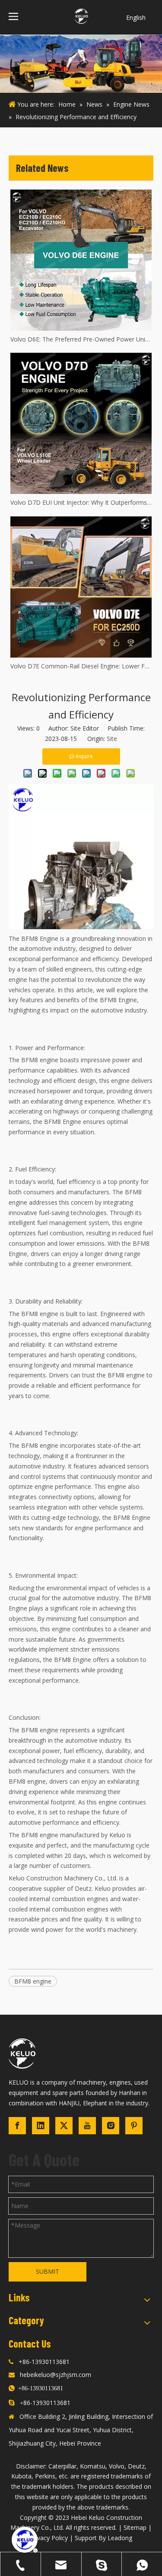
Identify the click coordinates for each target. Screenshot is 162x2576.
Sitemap (135, 2527)
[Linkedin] (41, 2126)
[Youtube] (87, 2126)
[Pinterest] (134, 2126)
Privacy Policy (49, 2538)
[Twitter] (64, 2126)
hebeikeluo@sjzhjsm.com (56, 2375)
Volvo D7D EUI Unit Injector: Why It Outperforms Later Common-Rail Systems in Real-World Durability (81, 502)
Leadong (120, 2538)
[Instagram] (111, 2126)
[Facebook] (17, 2126)
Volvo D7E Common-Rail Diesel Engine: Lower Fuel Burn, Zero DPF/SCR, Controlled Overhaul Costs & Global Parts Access (81, 666)
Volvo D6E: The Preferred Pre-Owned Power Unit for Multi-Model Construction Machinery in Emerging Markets (81, 339)
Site (112, 739)
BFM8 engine (33, 1981)
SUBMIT (48, 2271)
